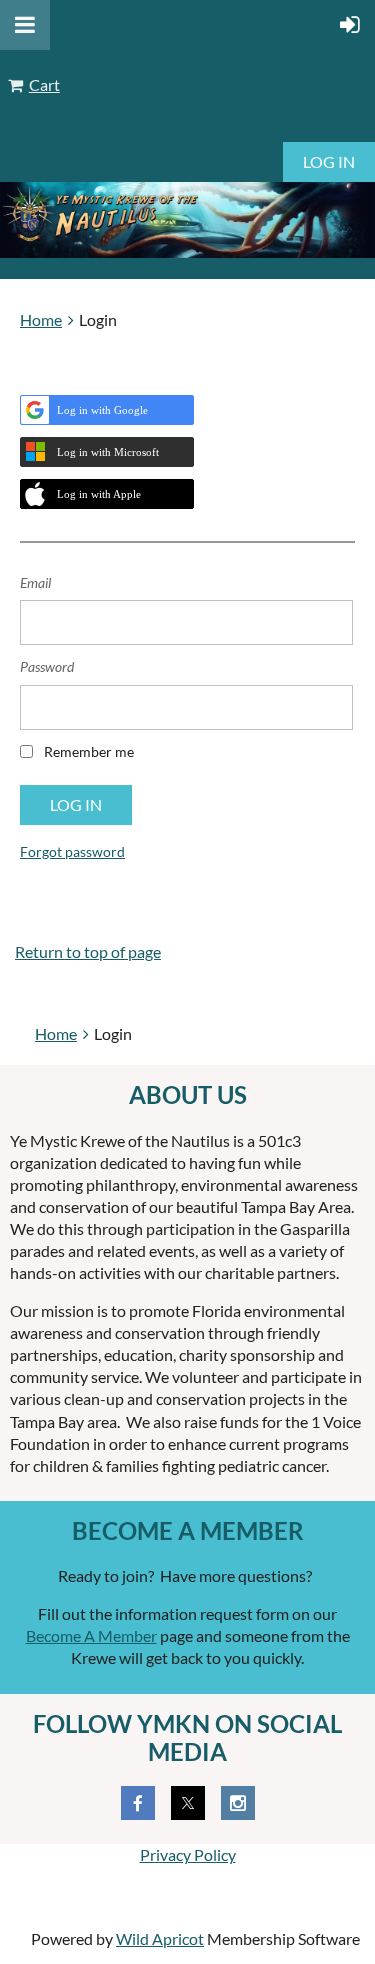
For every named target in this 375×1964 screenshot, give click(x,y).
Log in (329, 161)
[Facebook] (138, 1803)
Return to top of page (88, 951)
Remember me (89, 751)
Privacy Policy (188, 1854)
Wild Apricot (160, 1938)
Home (41, 319)
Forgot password (72, 851)
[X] (188, 1803)
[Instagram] (238, 1803)
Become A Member (91, 1635)
